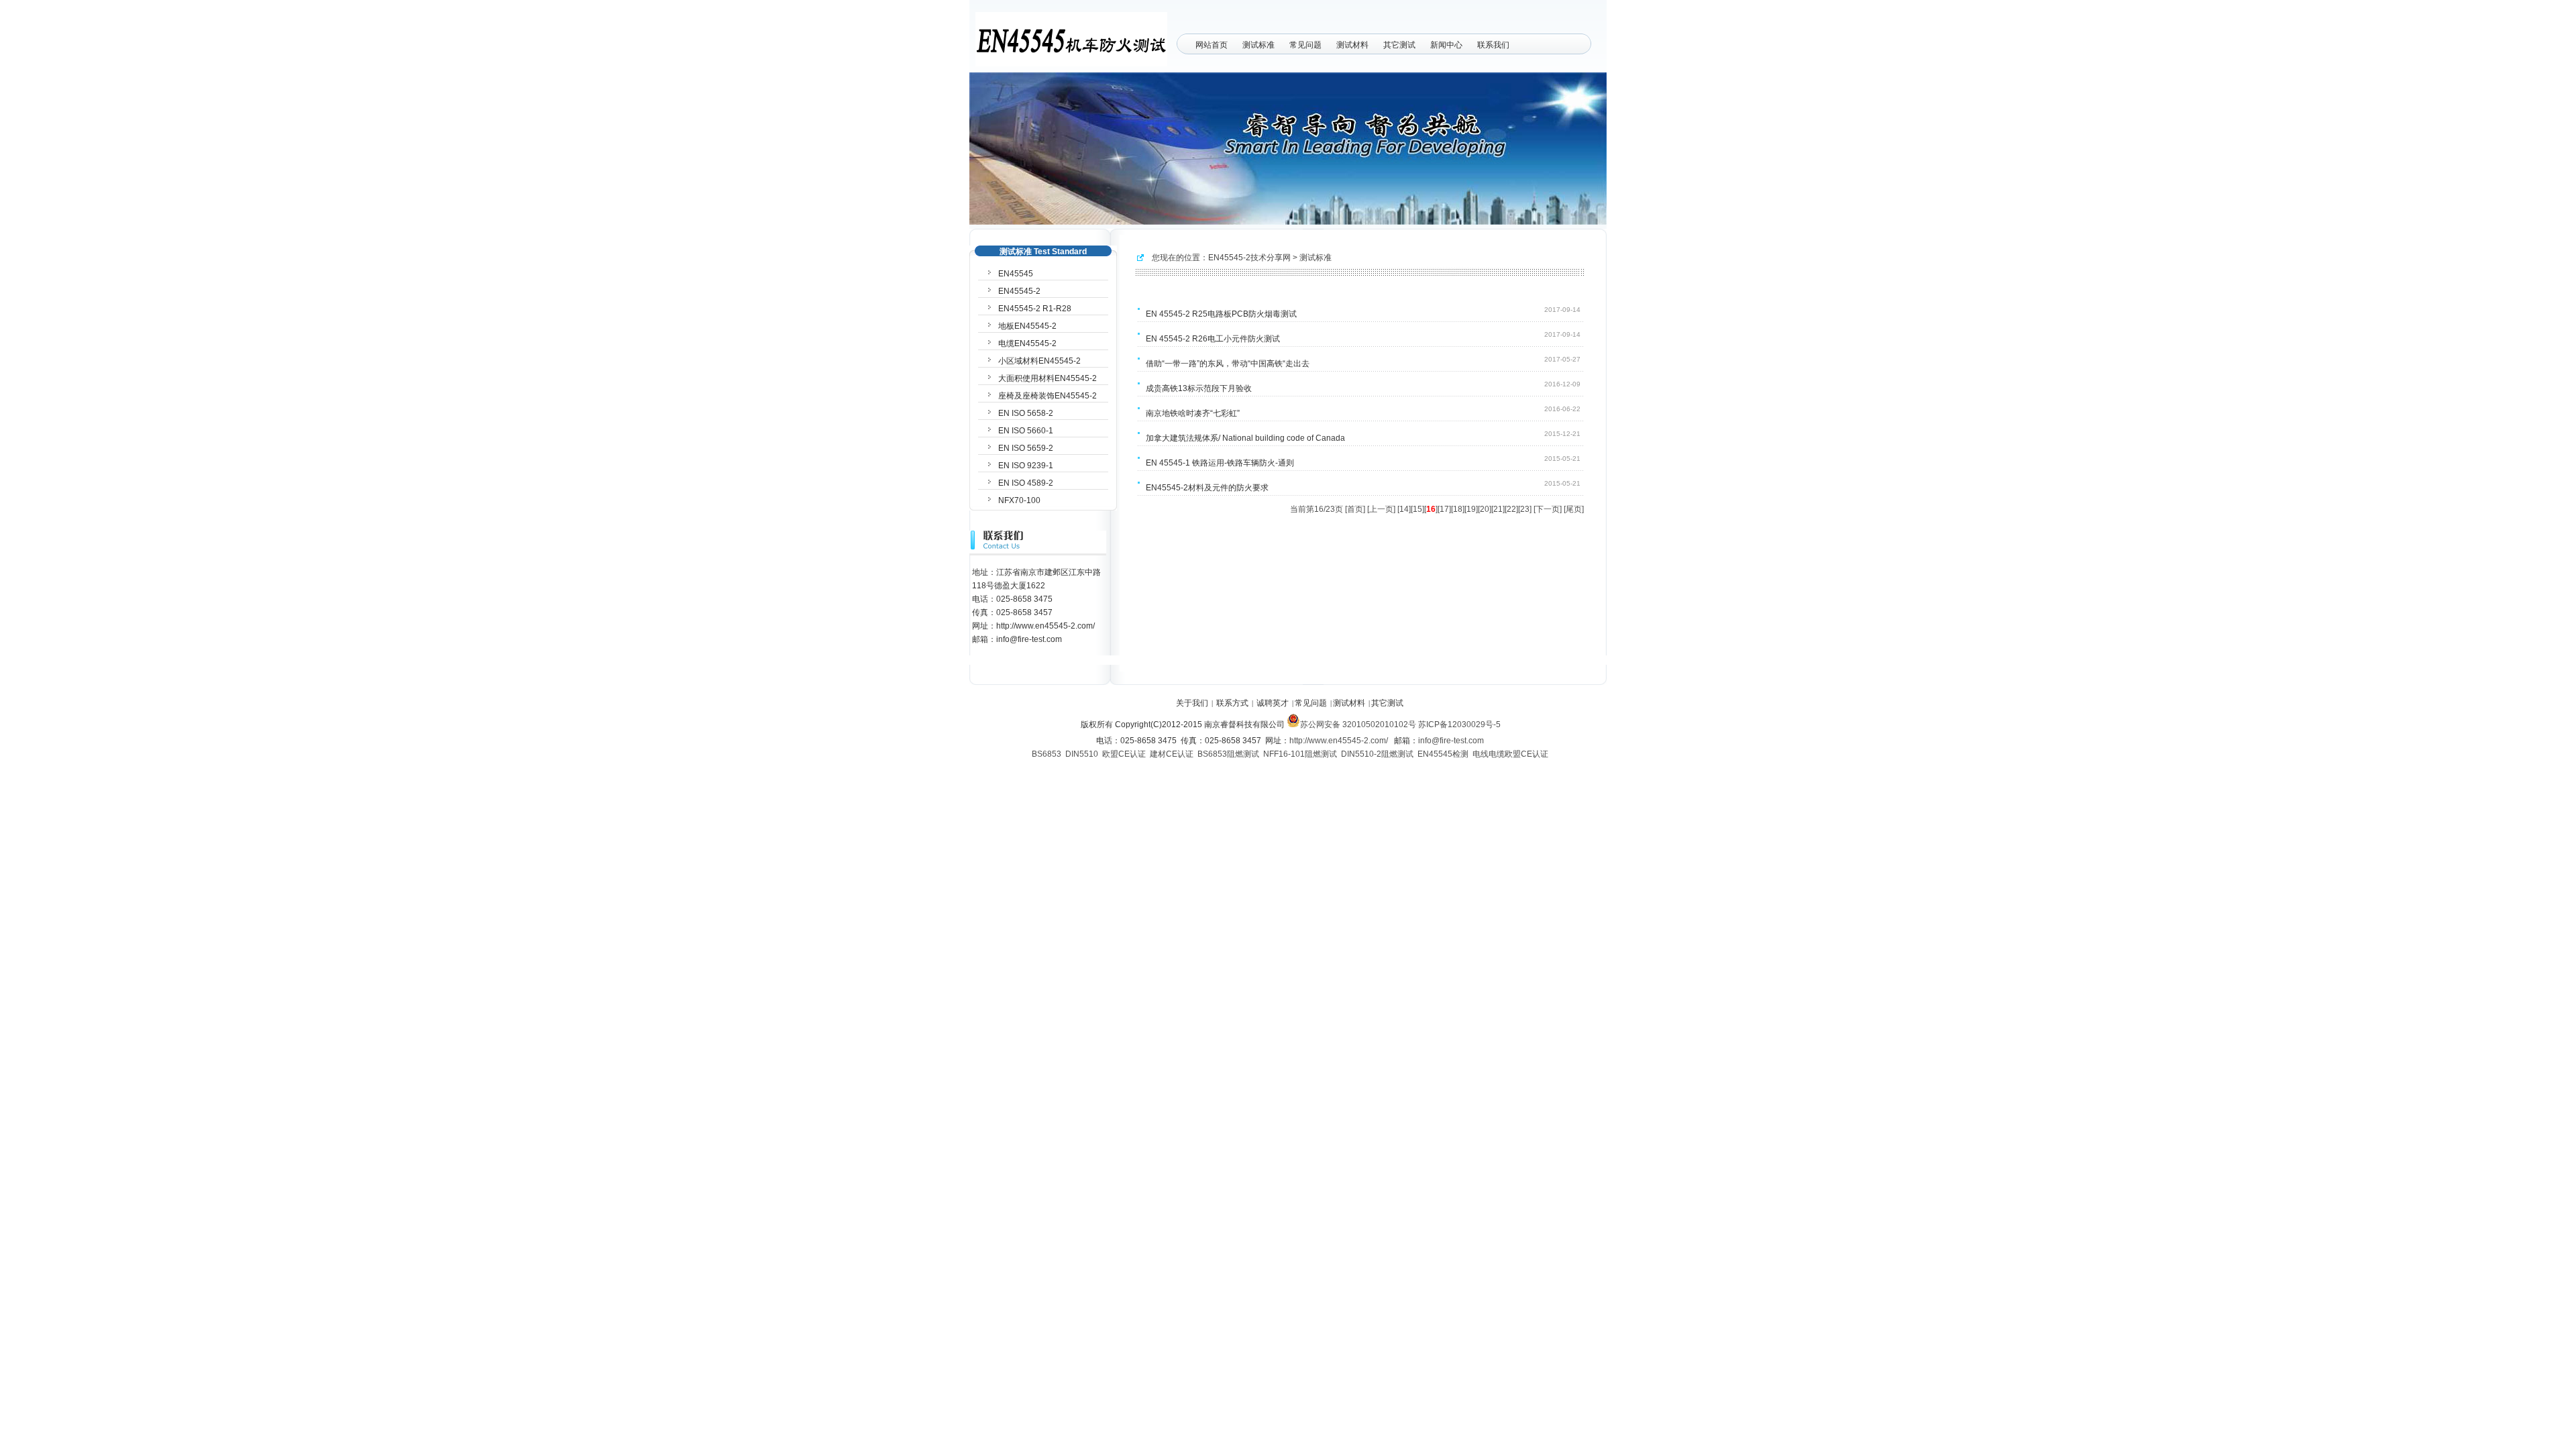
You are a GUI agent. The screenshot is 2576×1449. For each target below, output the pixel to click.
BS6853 (1046, 754)
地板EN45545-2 (1027, 326)
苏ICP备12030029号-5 (1459, 724)
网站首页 (1212, 45)
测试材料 (1352, 45)
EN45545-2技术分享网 (1249, 258)
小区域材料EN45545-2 (1039, 361)
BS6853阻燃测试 (1228, 754)
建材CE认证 (1172, 754)
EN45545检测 (1443, 754)
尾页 (1574, 509)
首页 (1355, 509)
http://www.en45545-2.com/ (1339, 741)
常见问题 (1305, 45)
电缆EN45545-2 (1027, 343)
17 (1444, 509)
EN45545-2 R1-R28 (1035, 309)
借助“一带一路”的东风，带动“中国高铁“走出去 (1228, 364)
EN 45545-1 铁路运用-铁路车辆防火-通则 (1220, 463)
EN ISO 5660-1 (1026, 431)
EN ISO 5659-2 (1026, 448)
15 (1417, 509)
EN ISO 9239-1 (1026, 466)
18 (1458, 509)
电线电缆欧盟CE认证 (1510, 754)
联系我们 (1493, 45)
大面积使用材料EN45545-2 (1048, 378)
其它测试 (1399, 45)
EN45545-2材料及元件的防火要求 (1207, 488)
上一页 (1381, 509)
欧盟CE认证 (1124, 754)
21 (1498, 509)
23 (1525, 509)
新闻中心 (1446, 45)
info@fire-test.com (1451, 741)
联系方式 (1232, 703)
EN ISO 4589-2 (1026, 483)
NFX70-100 (1019, 500)
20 (1485, 509)
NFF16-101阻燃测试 (1300, 754)
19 (1471, 509)
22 (1511, 509)
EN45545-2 (1019, 291)
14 (1404, 509)
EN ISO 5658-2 (1026, 413)
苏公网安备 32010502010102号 (1358, 724)
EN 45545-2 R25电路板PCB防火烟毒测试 (1221, 314)
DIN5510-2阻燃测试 (1377, 754)
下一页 (1548, 509)
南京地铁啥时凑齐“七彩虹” (1193, 413)
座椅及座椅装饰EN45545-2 (1048, 396)
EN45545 (1016, 274)
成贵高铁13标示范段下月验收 (1199, 388)
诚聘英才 (1273, 703)
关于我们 (1192, 703)
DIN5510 (1082, 754)
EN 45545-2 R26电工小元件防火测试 (1213, 339)
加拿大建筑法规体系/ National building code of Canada (1245, 438)
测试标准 (1258, 45)
